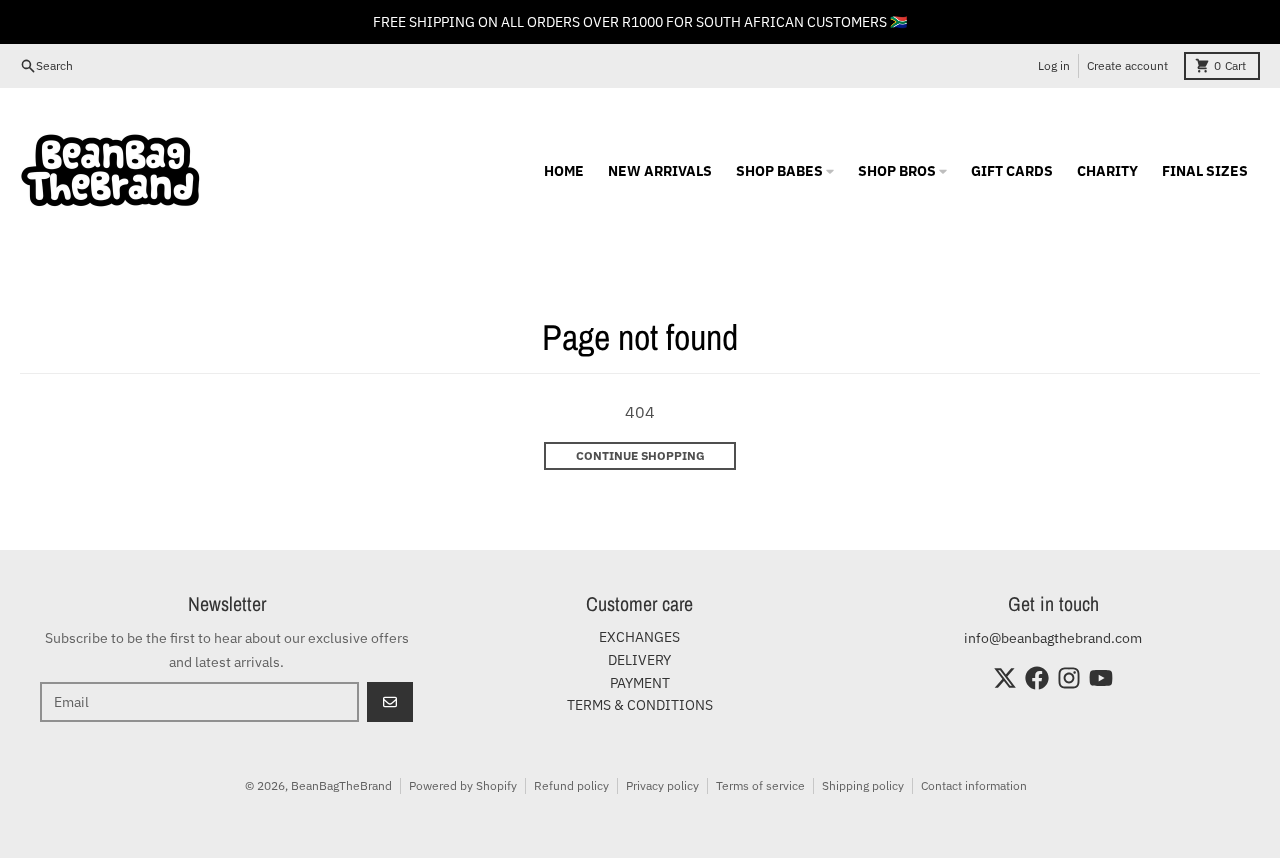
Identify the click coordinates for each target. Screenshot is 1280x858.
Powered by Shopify (463, 785)
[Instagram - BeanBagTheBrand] (1069, 678)
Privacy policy (662, 785)
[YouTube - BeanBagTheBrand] (1101, 678)
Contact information (974, 785)
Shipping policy (863, 785)
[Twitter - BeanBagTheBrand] (1005, 678)
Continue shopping (640, 455)
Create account (1127, 65)
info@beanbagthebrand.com (1053, 638)
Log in (1054, 65)
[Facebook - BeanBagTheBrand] (1037, 678)
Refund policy (571, 785)
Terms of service (760, 785)
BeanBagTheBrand (341, 785)
